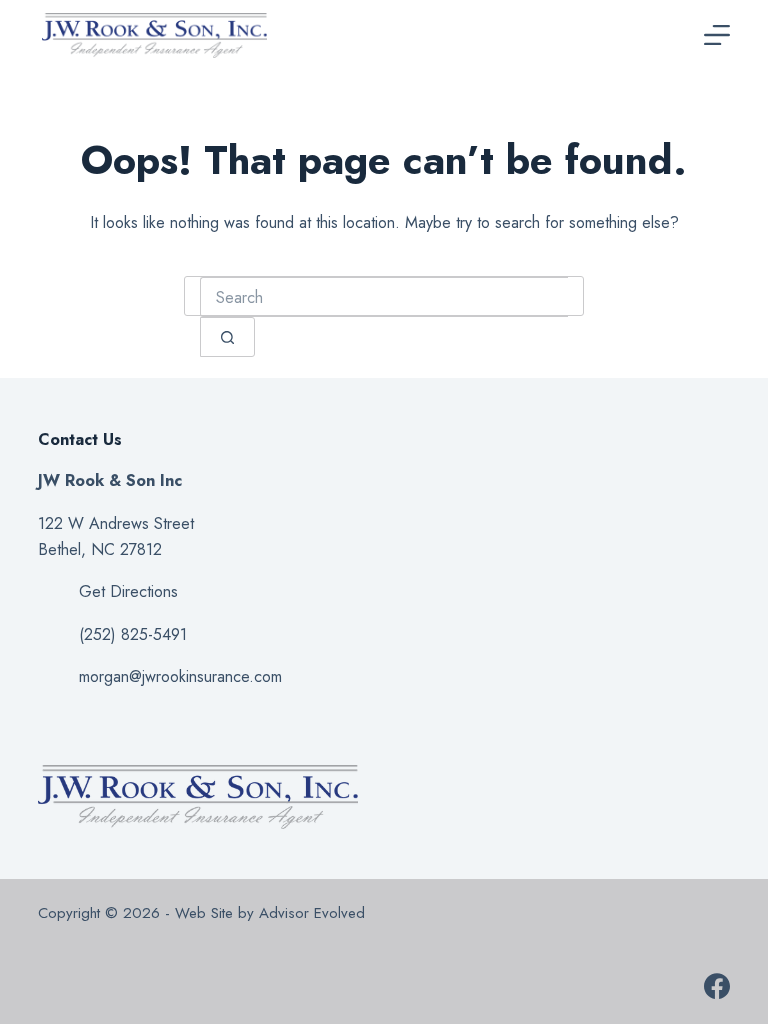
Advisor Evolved (314, 913)
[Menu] (717, 35)
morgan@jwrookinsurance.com (180, 676)
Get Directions (128, 591)
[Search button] (227, 337)
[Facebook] (717, 986)
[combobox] (384, 297)
